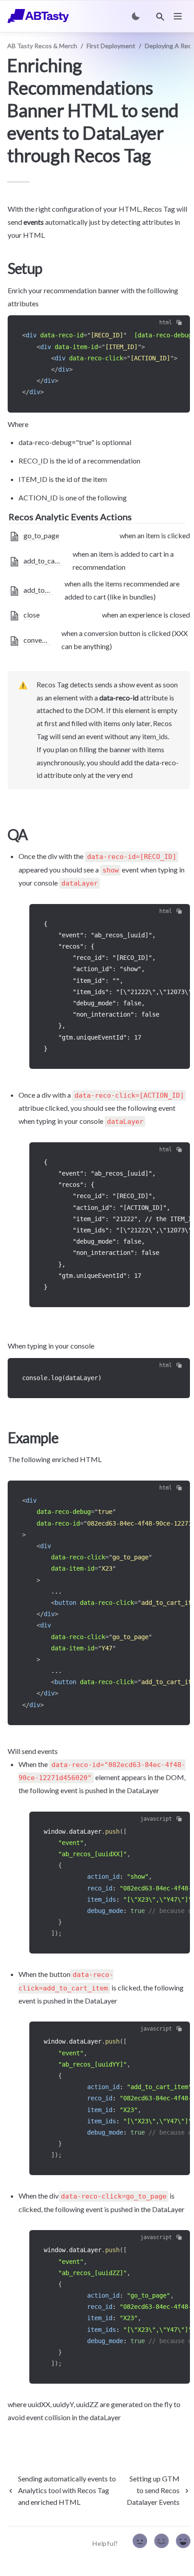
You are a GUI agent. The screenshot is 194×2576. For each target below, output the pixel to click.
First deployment (111, 46)
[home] (38, 16)
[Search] (160, 17)
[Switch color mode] (136, 16)
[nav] (178, 16)
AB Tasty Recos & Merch (42, 46)
